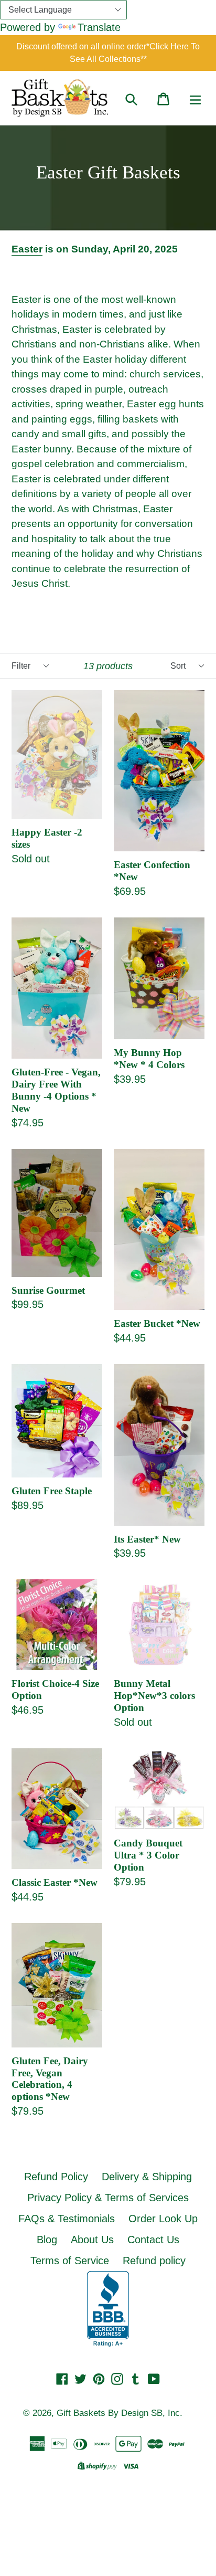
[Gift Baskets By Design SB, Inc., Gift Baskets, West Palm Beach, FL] (108, 2309)
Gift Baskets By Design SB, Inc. (120, 2413)
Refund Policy (56, 2177)
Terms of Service (70, 2261)
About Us (92, 2240)
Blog (47, 2240)
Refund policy (154, 2261)
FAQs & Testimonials (67, 2219)
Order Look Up (163, 2219)
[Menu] (195, 98)
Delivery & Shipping (147, 2177)
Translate (99, 27)
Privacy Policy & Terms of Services (108, 2198)
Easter (27, 249)
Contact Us (153, 2240)
